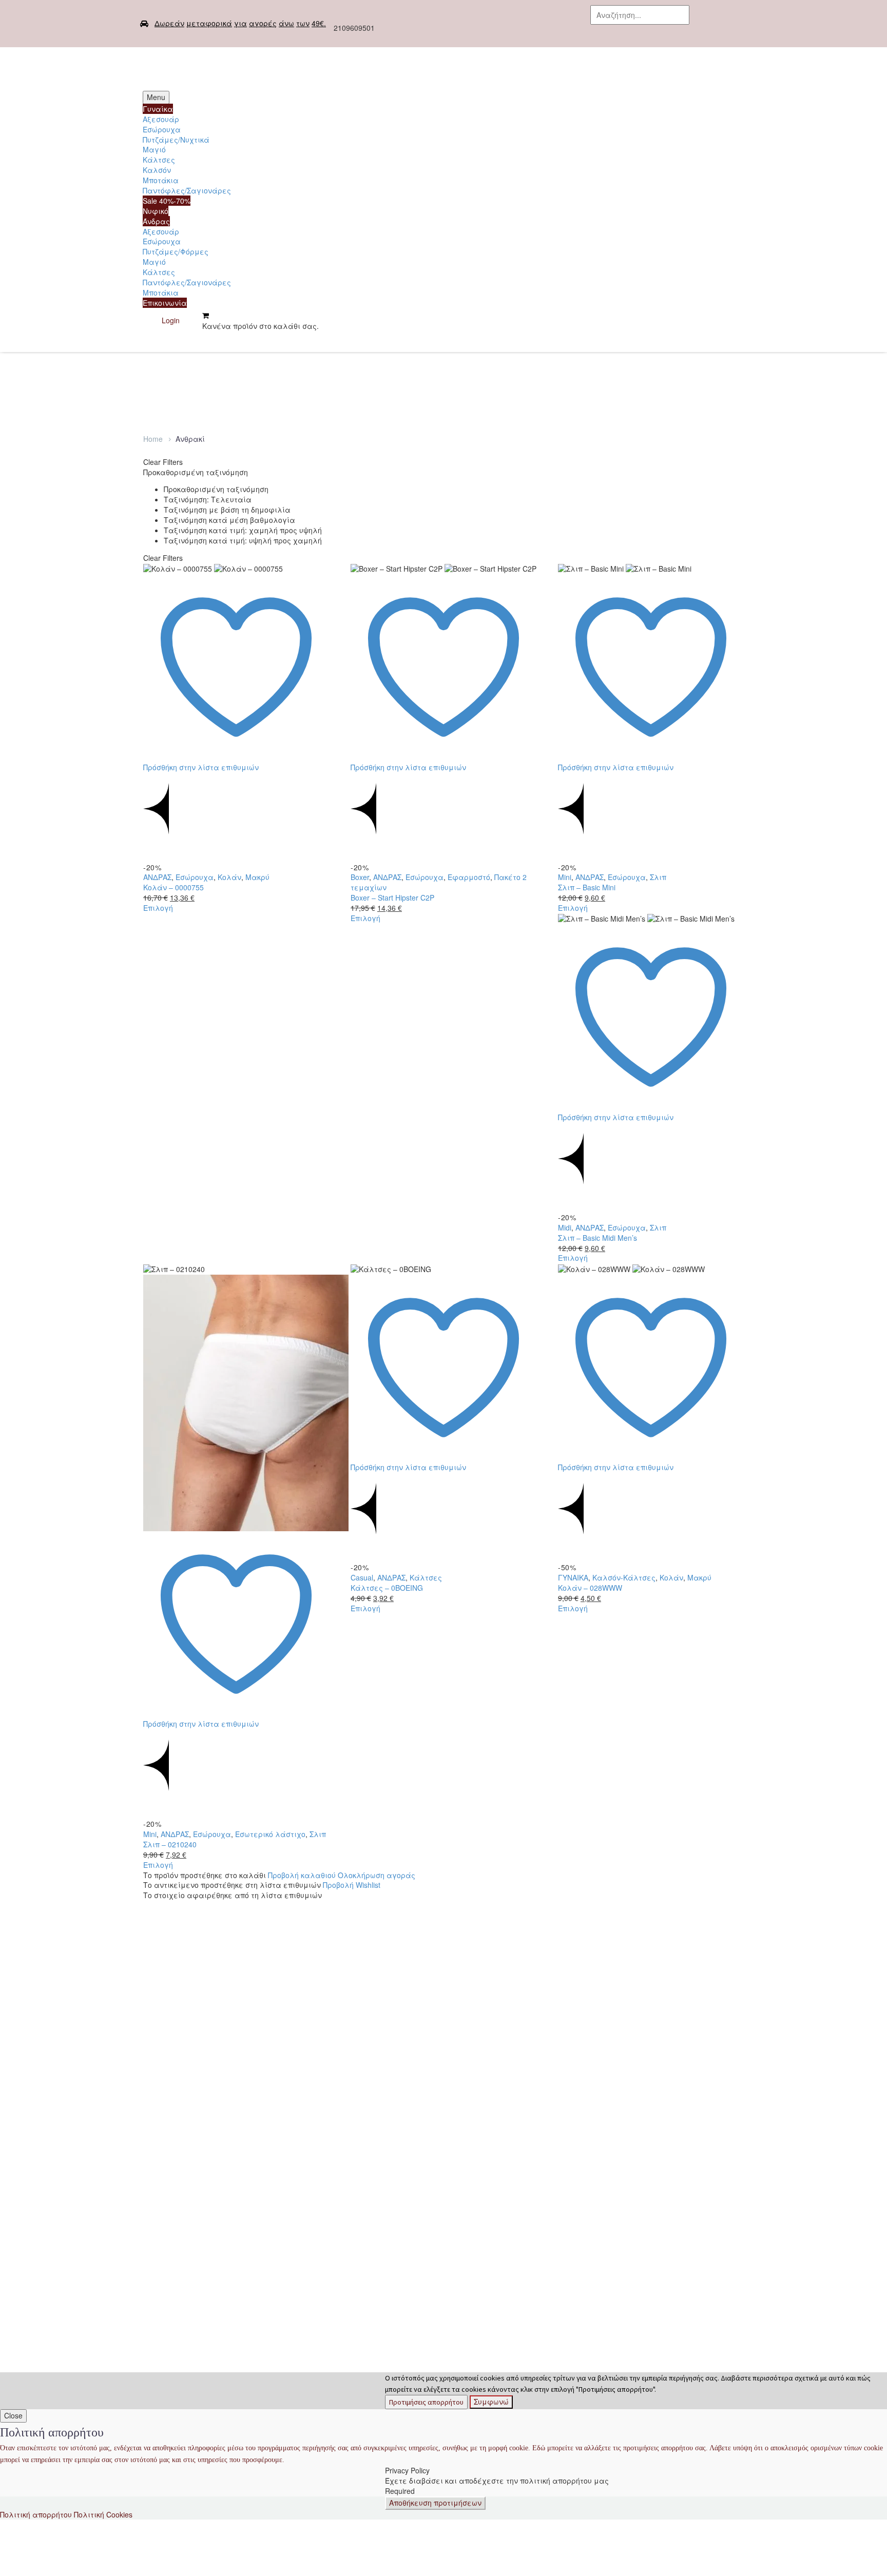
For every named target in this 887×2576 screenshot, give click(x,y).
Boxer (360, 877)
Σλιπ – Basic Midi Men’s (597, 1238)
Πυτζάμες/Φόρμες (176, 251)
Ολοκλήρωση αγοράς (377, 1875)
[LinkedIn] (211, 777)
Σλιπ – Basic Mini (587, 887)
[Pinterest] (181, 777)
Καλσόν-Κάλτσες (624, 1577)
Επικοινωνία (165, 303)
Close (13, 2415)
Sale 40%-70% (167, 201)
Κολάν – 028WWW (590, 1588)
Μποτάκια (161, 180)
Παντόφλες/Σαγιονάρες (187, 190)
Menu (156, 97)
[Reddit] (227, 777)
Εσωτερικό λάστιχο (270, 1834)
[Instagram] (567, 21)
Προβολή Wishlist (352, 1885)
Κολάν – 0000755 (173, 887)
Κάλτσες (159, 160)
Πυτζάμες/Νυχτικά (176, 140)
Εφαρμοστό (469, 877)
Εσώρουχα (162, 129)
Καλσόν (157, 170)
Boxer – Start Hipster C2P (392, 897)
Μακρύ (257, 877)
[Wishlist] (191, 320)
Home (153, 439)
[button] (667, 33)
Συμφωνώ (491, 2402)
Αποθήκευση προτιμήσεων (435, 2503)
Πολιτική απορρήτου (36, 2514)
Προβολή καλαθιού (302, 1875)
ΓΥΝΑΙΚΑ (573, 1577)
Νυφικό (156, 211)
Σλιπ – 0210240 (170, 1844)
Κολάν (229, 877)
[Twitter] (551, 21)
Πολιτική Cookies (103, 2514)
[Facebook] (535, 21)
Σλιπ (658, 877)
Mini (565, 877)
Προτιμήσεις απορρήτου (426, 2402)
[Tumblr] (196, 777)
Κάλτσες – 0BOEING (387, 1588)
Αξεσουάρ (161, 119)
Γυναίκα (158, 109)
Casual (362, 1577)
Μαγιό (154, 149)
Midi (565, 1227)
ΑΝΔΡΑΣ (157, 877)
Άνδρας (156, 221)
